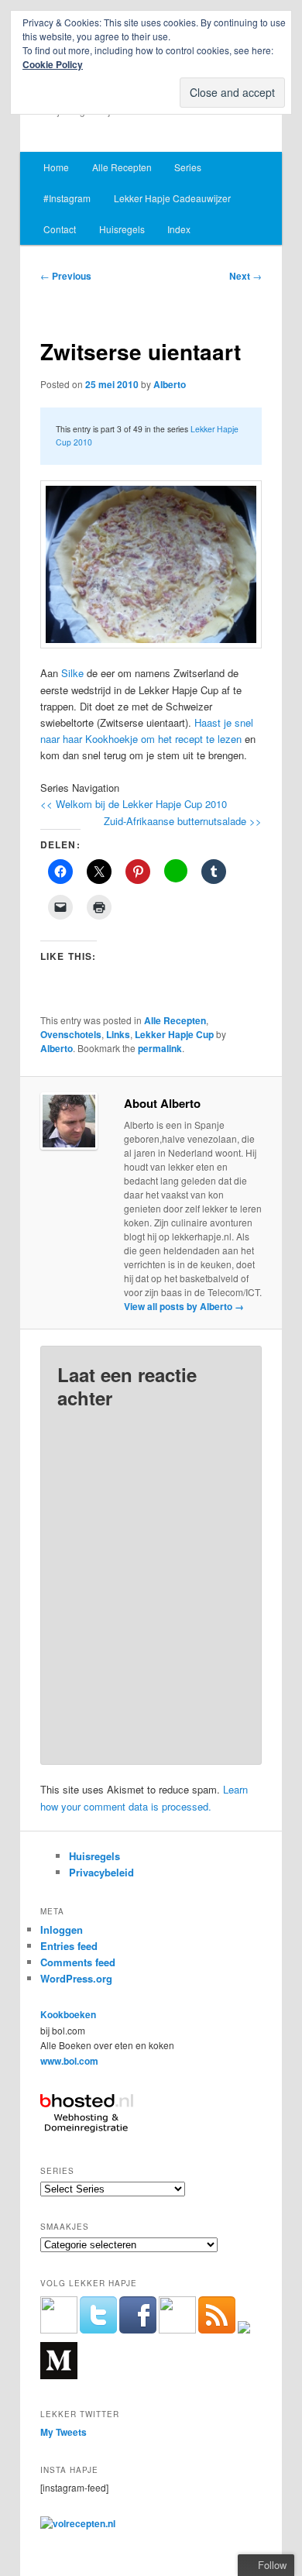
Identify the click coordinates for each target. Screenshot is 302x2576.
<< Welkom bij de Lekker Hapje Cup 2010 (134, 804)
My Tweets (63, 2432)
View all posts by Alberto (184, 1306)
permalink (160, 1048)
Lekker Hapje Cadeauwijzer (172, 198)
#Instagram (67, 198)
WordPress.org (76, 1978)
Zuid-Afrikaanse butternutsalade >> (183, 821)
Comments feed (78, 1962)
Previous (66, 276)
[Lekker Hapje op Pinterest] (177, 2330)
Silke (72, 673)
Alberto (170, 384)
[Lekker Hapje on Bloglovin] (244, 2330)
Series (188, 167)
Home (56, 167)
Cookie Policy (53, 64)
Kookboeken (68, 2014)
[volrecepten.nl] (78, 2523)
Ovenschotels (71, 1034)
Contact (60, 229)
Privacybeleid (101, 1872)
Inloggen (62, 1929)
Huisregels (122, 229)
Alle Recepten (122, 167)
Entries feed (69, 1946)
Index (179, 229)
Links (118, 1034)
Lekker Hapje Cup (174, 1034)
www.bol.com (69, 2061)
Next (245, 276)
